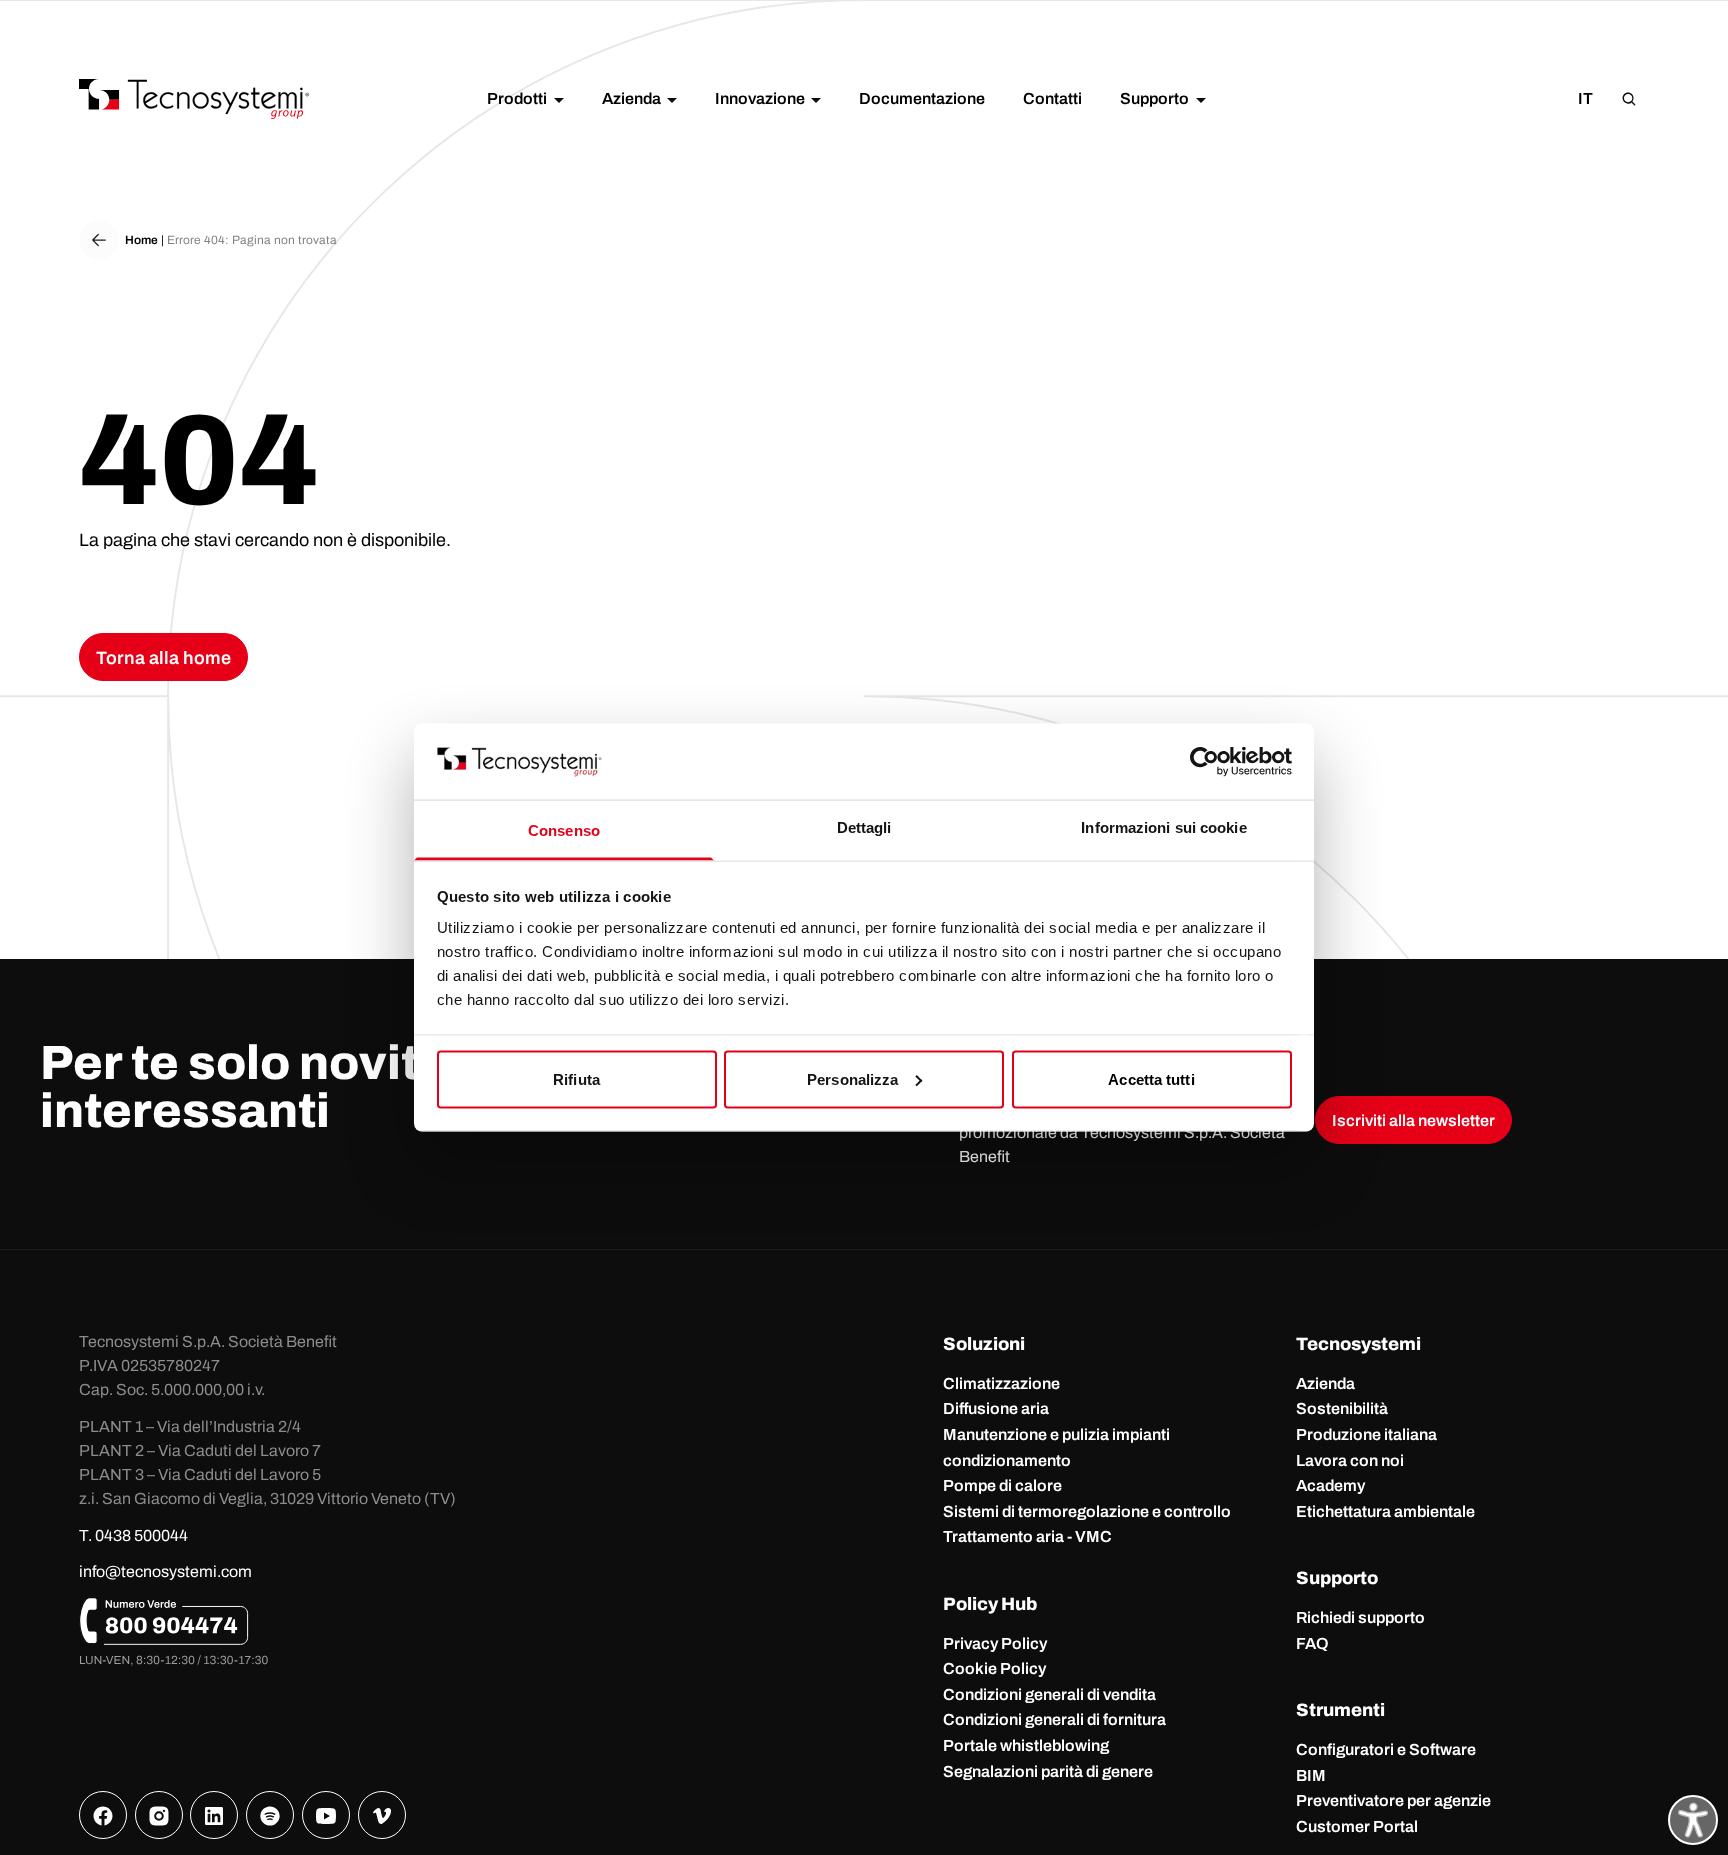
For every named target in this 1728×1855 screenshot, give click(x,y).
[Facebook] (103, 1815)
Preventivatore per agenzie (1393, 1800)
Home (141, 240)
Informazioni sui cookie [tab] (1163, 827)
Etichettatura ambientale (1385, 1511)
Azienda (1325, 1383)
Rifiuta (576, 1078)
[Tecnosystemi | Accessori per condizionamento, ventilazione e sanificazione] (194, 99)
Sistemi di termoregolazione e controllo (1087, 1511)
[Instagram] (159, 1815)
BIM (1311, 1775)
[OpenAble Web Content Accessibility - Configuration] (1693, 1820)
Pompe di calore (1002, 1485)
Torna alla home (163, 658)
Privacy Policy (995, 1643)
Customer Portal (1357, 1826)
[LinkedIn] (214, 1815)
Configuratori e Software (1386, 1749)
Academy (1330, 1485)
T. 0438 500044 (133, 1535)
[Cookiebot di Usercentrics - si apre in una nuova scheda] (1204, 761)
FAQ (1312, 1643)
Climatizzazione (1001, 1383)
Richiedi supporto (1360, 1617)
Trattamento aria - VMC (1027, 1536)
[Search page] (1629, 99)
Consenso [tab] (564, 830)
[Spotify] (270, 1815)
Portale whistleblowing (1026, 1745)
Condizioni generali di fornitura (1054, 1719)
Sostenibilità (1342, 1408)
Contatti (1052, 98)
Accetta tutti (1151, 1078)
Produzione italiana (1366, 1434)
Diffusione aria (996, 1408)
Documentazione (922, 98)
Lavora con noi (1350, 1460)
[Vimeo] (382, 1815)
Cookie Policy (994, 1668)
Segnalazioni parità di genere (1048, 1771)
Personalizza (852, 1078)
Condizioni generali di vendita (1049, 1694)
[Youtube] (326, 1815)
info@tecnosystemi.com (165, 1571)
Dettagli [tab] (864, 827)
